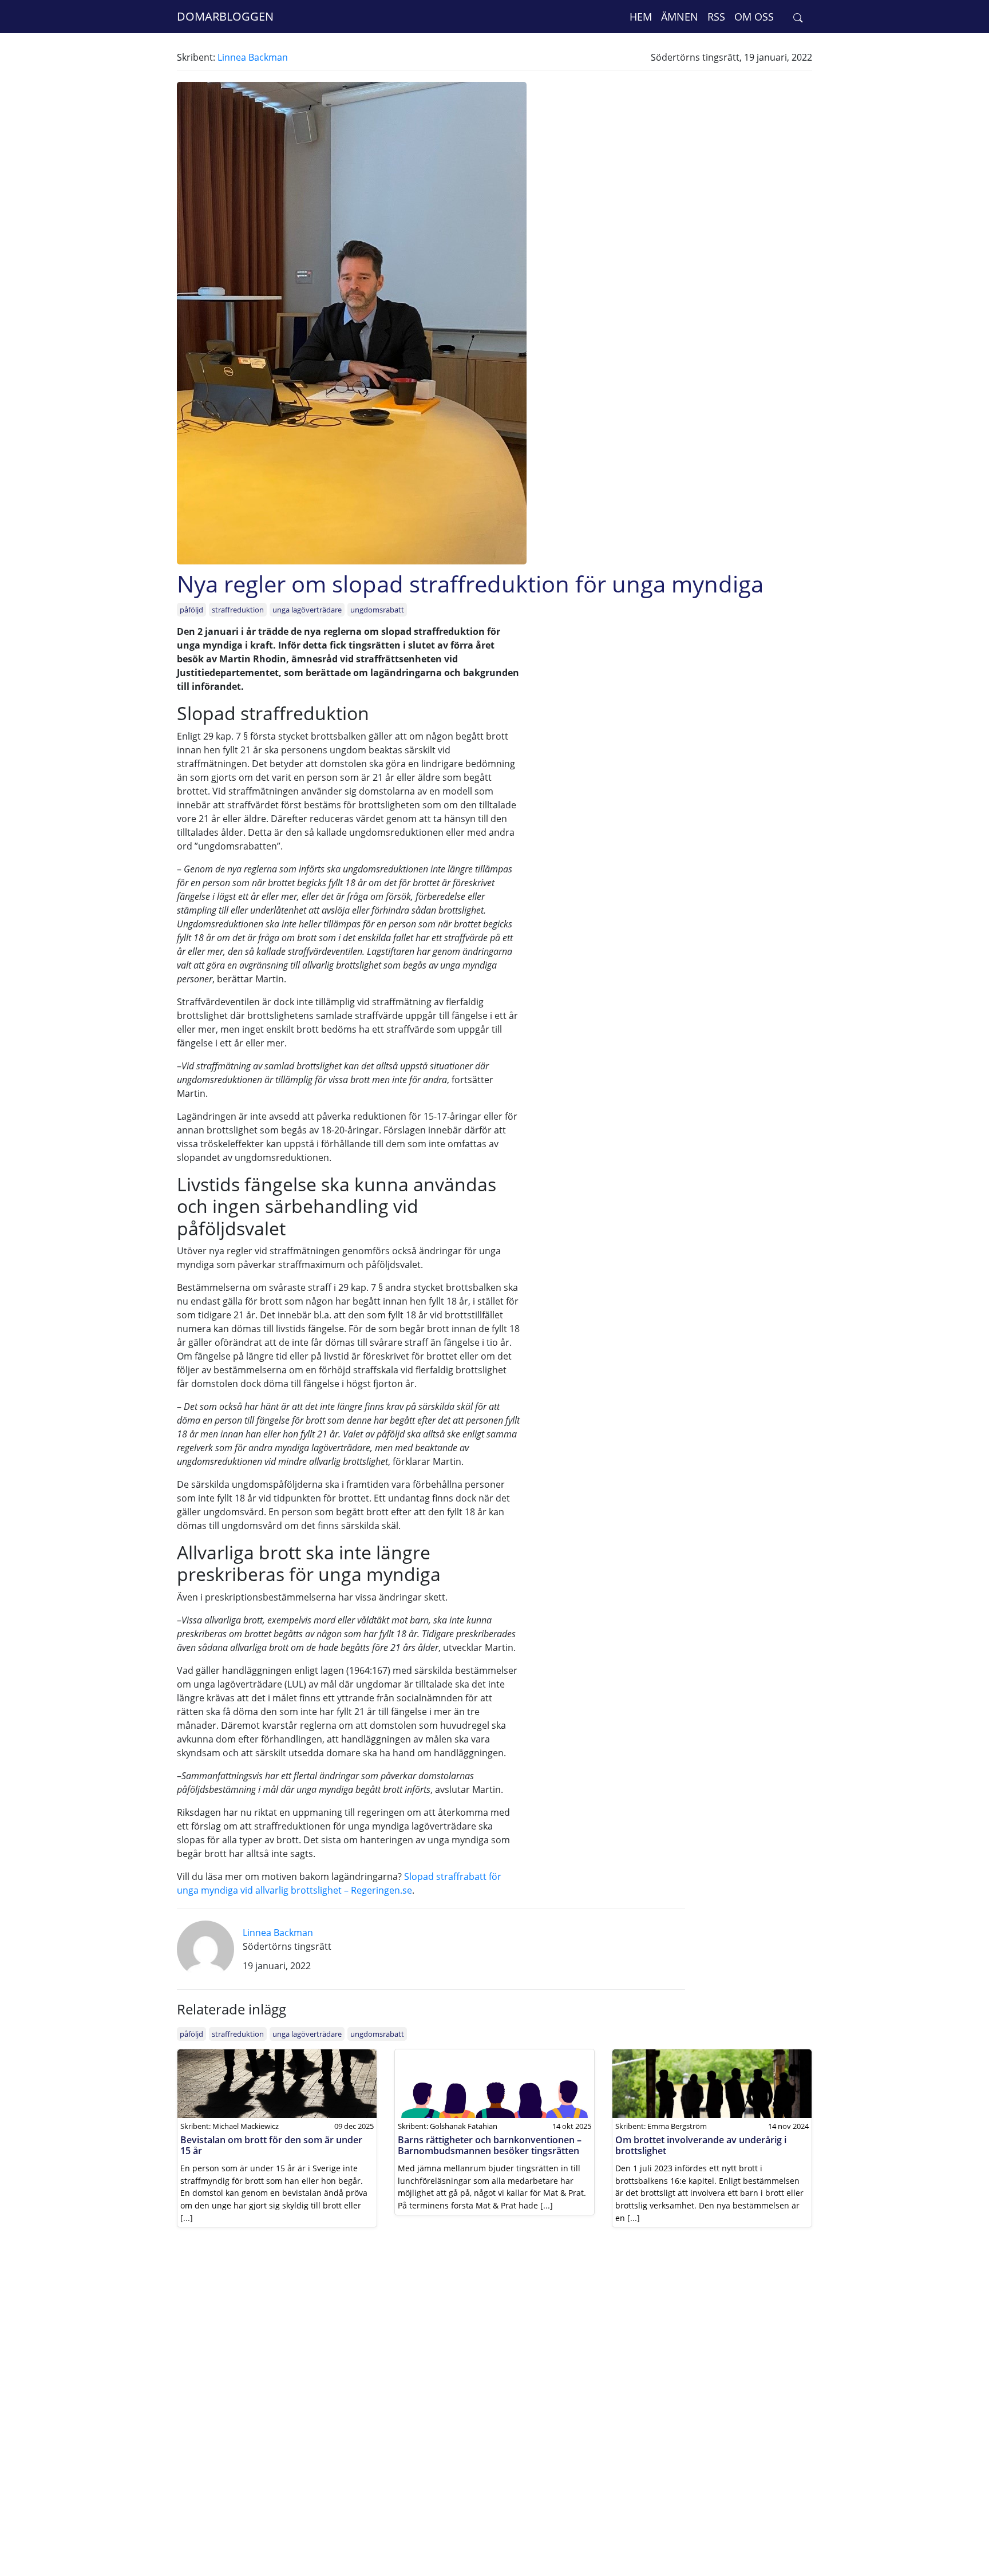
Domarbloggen (225, 16)
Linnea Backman (253, 57)
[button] (798, 17)
